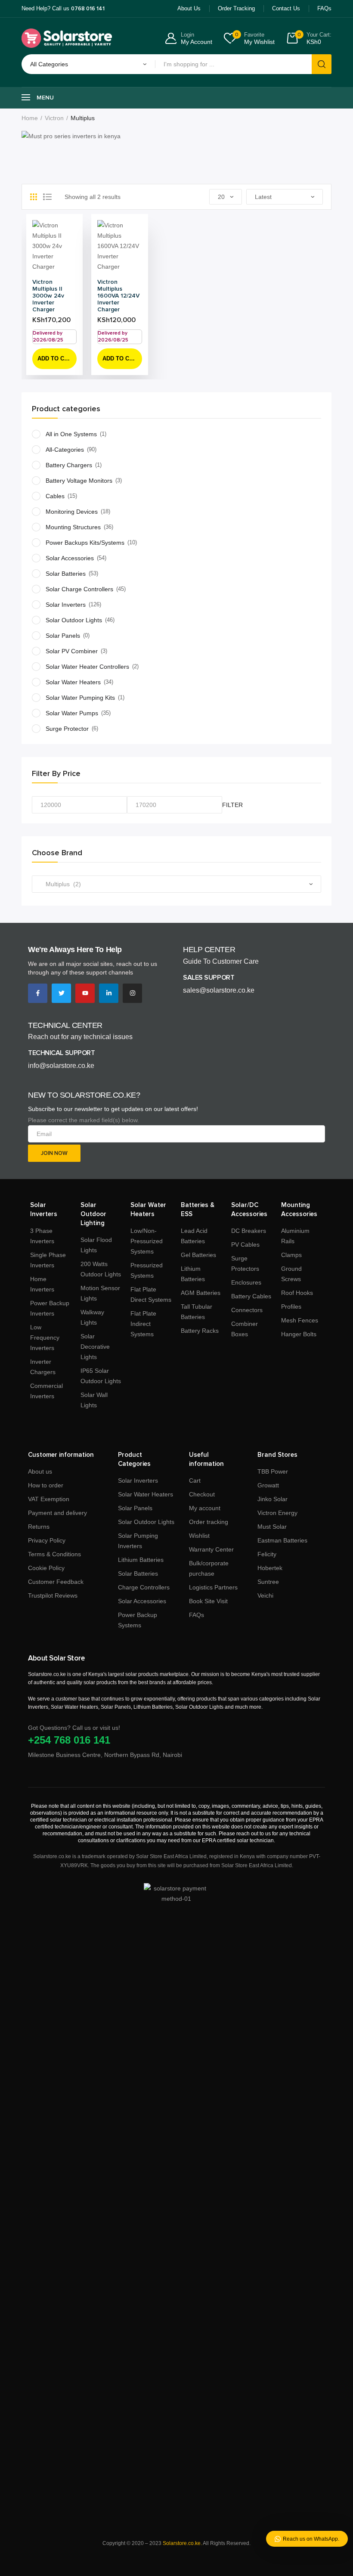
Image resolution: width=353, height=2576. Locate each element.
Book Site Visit (208, 1601)
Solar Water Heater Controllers (87, 667)
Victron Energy (277, 1513)
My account (205, 1508)
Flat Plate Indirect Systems (143, 1324)
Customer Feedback (56, 1582)
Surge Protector (67, 729)
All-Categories (65, 450)
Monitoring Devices (72, 512)
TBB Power (273, 1471)
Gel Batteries (198, 1255)
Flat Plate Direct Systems (151, 1294)
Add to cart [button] (56, 358)
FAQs (197, 1615)
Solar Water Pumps (72, 713)
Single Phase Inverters (48, 1260)
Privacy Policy (47, 1540)
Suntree (268, 1582)
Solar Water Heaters (73, 682)
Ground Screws (291, 1274)
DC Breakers (249, 1231)
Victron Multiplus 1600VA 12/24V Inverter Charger (118, 296)
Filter (232, 805)
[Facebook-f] (38, 993)
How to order (46, 1485)
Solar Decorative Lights (95, 1347)
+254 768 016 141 (69, 1740)
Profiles (291, 1307)
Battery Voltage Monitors (79, 481)
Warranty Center (211, 1549)
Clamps (291, 1255)
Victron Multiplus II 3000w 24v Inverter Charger (48, 296)
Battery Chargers (69, 465)
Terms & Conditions (54, 1554)
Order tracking (209, 1522)
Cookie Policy (46, 1568)
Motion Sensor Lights (100, 1293)
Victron (54, 118)
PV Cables (245, 1245)
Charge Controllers (144, 1587)
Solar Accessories (70, 558)
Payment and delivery (57, 1513)
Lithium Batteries (193, 1274)
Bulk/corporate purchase (209, 1568)
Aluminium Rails (295, 1236)
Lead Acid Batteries (194, 1236)
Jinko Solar (272, 1499)
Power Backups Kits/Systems (85, 543)
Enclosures (246, 1282)
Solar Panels (63, 636)
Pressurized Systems (147, 1270)
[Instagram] (132, 993)
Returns (39, 1527)
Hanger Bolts (299, 1334)
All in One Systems (71, 434)
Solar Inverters (66, 605)
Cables (55, 496)
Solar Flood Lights (96, 1245)
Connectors (247, 1310)
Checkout (202, 1494)
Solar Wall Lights (94, 1400)
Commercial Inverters (46, 1391)
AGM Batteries (201, 1293)
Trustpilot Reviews (53, 1595)
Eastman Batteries (282, 1540)
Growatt (268, 1485)
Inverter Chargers (43, 1367)
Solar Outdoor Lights (74, 620)
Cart (195, 1480)
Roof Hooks (297, 1293)
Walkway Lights (92, 1317)
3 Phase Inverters (42, 1236)
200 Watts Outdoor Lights (101, 1269)
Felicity (267, 1554)
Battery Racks (200, 1331)
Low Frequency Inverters (45, 1338)
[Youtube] (85, 993)
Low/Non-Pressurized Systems (147, 1241)
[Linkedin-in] (109, 993)
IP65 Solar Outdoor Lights (101, 1376)
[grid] (34, 197)
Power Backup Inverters (50, 1308)
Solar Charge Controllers (79, 589)
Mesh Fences (300, 1320)
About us (40, 1471)
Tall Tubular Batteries (197, 1312)
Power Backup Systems (138, 1620)
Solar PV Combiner (72, 651)
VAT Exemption (49, 1499)
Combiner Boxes (245, 1329)
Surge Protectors (245, 1263)
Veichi (265, 1595)
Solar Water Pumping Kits (80, 698)
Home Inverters (42, 1284)
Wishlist (199, 1536)
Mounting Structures (73, 527)
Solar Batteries (66, 574)
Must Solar (272, 1527)
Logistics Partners (213, 1587)
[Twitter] (61, 993)
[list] (47, 197)
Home (30, 118)
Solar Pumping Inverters (138, 1541)
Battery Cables (251, 1296)
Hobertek (270, 1568)
